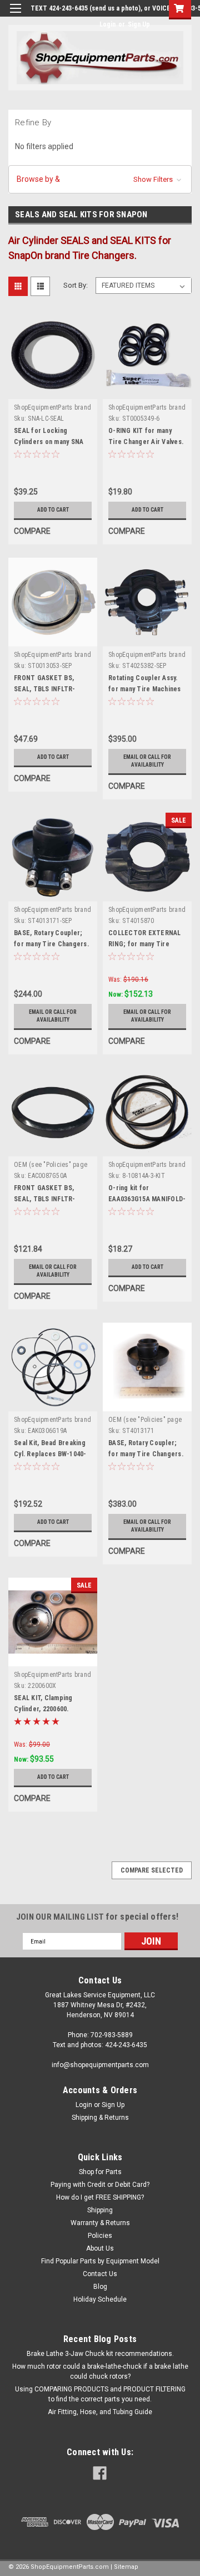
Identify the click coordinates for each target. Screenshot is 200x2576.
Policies (100, 2236)
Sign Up (139, 24)
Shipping (100, 2210)
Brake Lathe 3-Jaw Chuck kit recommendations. (100, 2354)
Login (107, 24)
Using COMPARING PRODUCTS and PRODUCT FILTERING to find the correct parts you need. (100, 2394)
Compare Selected (152, 1870)
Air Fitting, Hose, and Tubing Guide (100, 2412)
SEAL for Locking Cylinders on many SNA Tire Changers (49, 442)
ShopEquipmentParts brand (52, 407)
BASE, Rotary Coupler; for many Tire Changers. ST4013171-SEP (51, 944)
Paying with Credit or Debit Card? (100, 2185)
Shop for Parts (100, 2172)
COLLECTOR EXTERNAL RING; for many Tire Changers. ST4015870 (145, 944)
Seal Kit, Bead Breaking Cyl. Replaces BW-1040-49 (50, 1454)
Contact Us (100, 2274)
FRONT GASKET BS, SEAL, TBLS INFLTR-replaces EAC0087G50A (50, 689)
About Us (100, 2248)
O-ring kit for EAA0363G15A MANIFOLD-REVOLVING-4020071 (147, 1199)
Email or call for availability (147, 761)
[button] (100, 179)
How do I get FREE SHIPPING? (100, 2197)
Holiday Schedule (100, 2299)
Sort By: (76, 285)
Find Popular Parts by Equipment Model (100, 2261)
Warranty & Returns (100, 2223)
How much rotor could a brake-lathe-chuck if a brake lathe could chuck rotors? (100, 2371)
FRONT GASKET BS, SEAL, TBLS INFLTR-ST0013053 (45, 1199)
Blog (100, 2287)
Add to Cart (53, 510)
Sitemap (126, 2567)
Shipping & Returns (100, 2118)
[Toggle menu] (15, 15)
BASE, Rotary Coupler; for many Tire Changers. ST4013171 (146, 1454)
